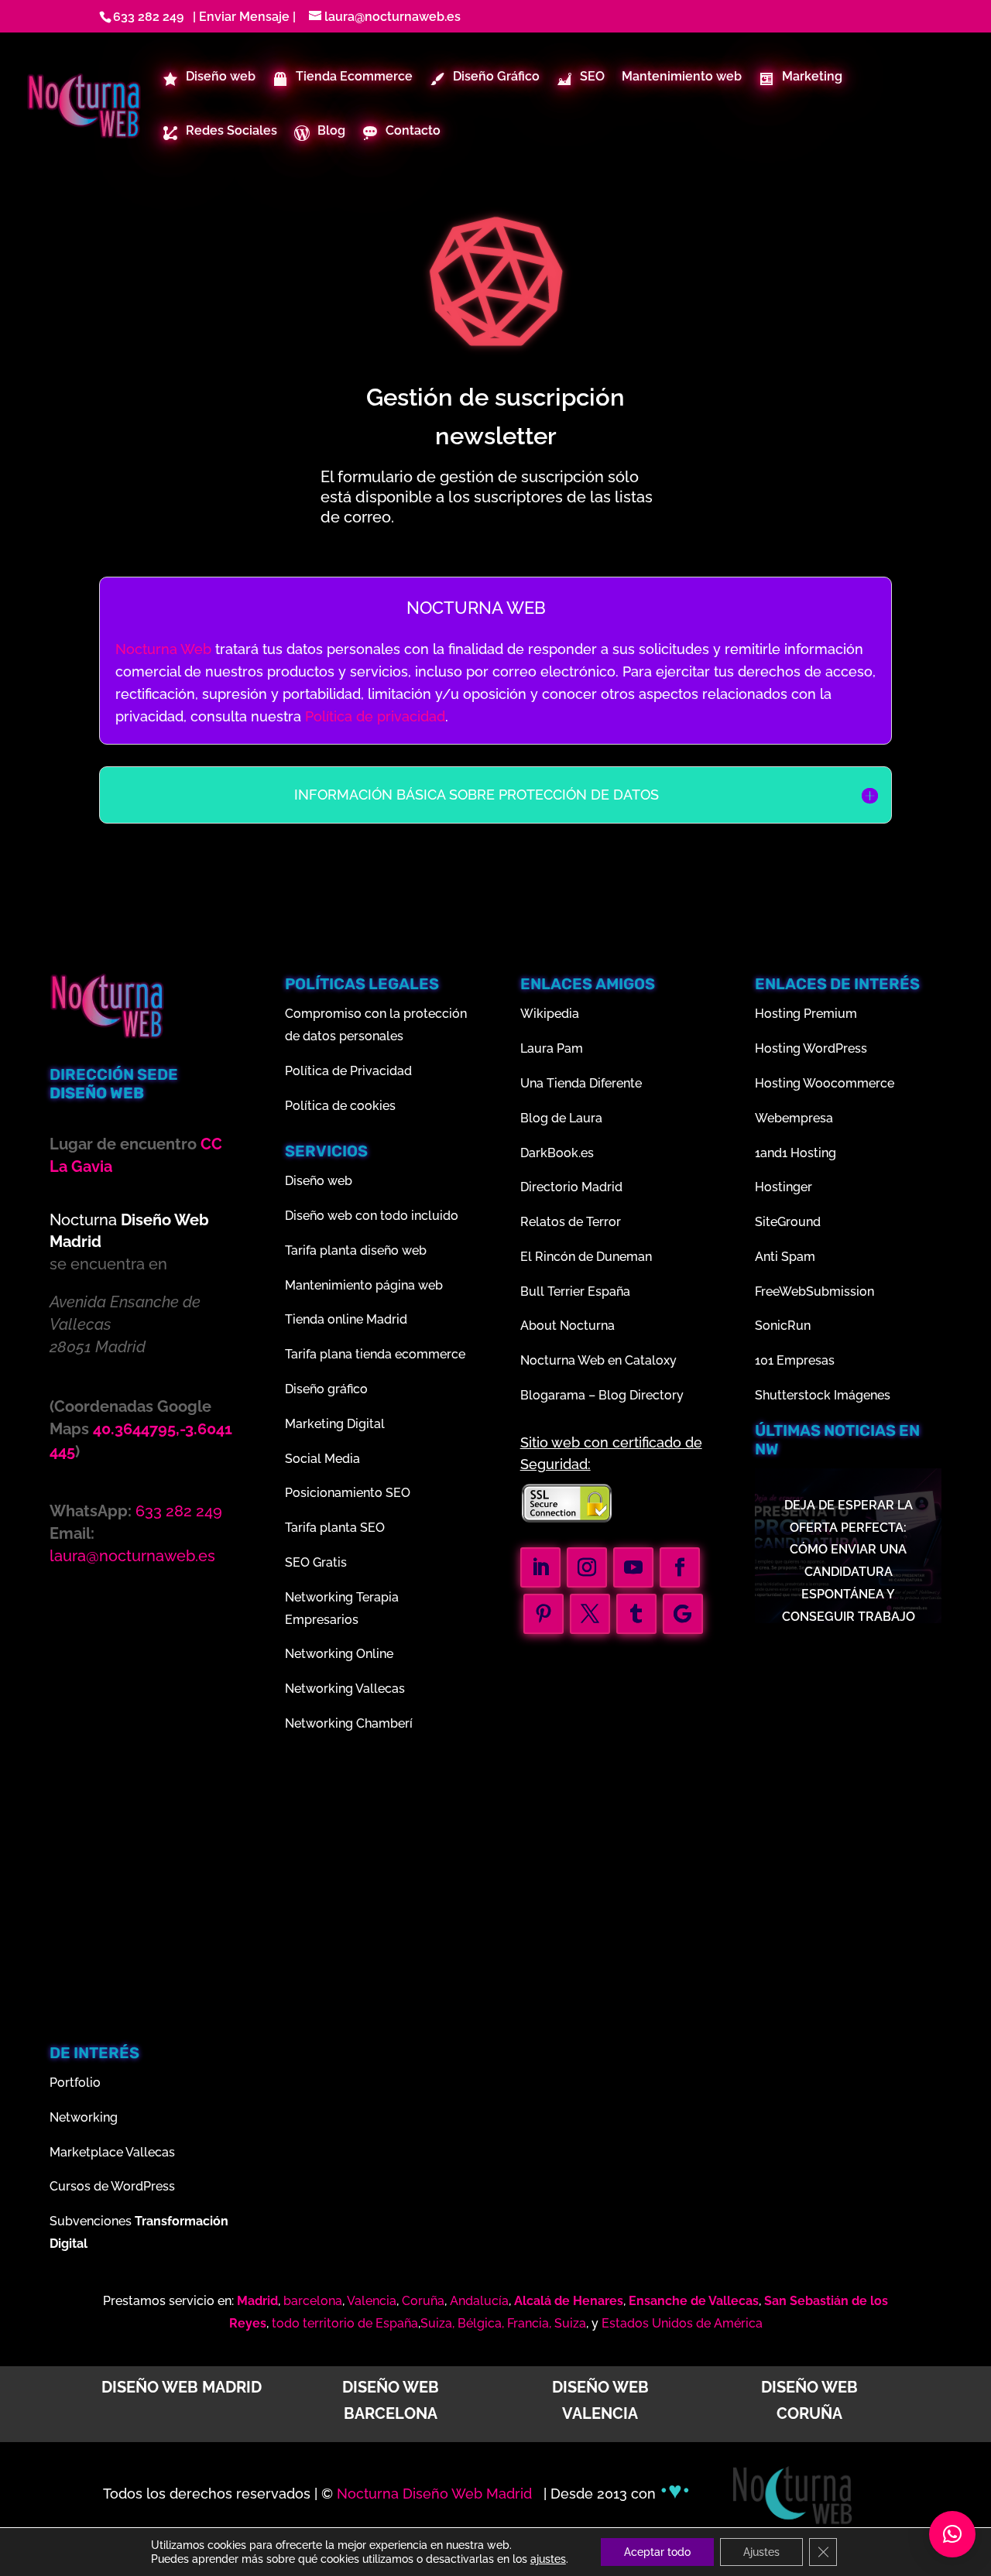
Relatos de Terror (571, 1222)
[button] (952, 2534)
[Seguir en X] (590, 1614)
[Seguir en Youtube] (633, 1567)
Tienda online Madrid (346, 1319)
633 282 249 (148, 17)
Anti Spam (785, 1257)
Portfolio (75, 2083)
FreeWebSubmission (814, 1291)
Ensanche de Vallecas (694, 2301)
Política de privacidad (375, 716)
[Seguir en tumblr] (636, 1614)
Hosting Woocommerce (825, 1083)
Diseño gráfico (326, 1389)
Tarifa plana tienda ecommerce (375, 1354)
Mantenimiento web (682, 77)
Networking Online (339, 1654)
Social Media (322, 1459)
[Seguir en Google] (683, 1614)
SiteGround (788, 1222)
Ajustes (761, 2552)
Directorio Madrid (571, 1187)
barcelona (313, 2301)
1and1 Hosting (796, 1153)
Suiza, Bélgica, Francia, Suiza (503, 2323)
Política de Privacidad (348, 1071)
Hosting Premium (806, 1014)
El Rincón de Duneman (586, 1257)
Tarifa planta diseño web (356, 1250)
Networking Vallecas (345, 1689)
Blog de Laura (561, 1118)
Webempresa (794, 1118)
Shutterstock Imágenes (823, 1395)
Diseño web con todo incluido (372, 1216)
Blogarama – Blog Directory (602, 1395)
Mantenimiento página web (364, 1285)
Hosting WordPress (811, 1048)
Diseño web (319, 1181)
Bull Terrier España (575, 1291)
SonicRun (783, 1326)
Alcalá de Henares (569, 2301)
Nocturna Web (163, 649)
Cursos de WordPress (112, 2186)
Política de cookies (340, 1106)
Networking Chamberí (349, 1723)
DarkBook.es (557, 1153)
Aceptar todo (657, 2552)
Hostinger (784, 1187)
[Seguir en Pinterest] (544, 1614)
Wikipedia (550, 1014)
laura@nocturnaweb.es (132, 1556)
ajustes (548, 2559)
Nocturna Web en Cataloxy (598, 1360)
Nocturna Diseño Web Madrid (436, 2494)
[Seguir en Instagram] (587, 1567)
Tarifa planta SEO (335, 1528)
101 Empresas (795, 1360)
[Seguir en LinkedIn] (540, 1567)
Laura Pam (552, 1048)
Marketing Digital (335, 1424)
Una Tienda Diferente (581, 1083)
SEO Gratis (316, 1562)
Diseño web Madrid (182, 2387)
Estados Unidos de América (682, 2323)
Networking (84, 2117)
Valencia (372, 2301)
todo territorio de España (345, 2323)
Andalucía (479, 2301)
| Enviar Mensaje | (241, 17)
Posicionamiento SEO (348, 1493)
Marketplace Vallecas (112, 2152)
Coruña (423, 2301)
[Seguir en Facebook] (680, 1567)
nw (766, 1449)
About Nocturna (568, 1326)
